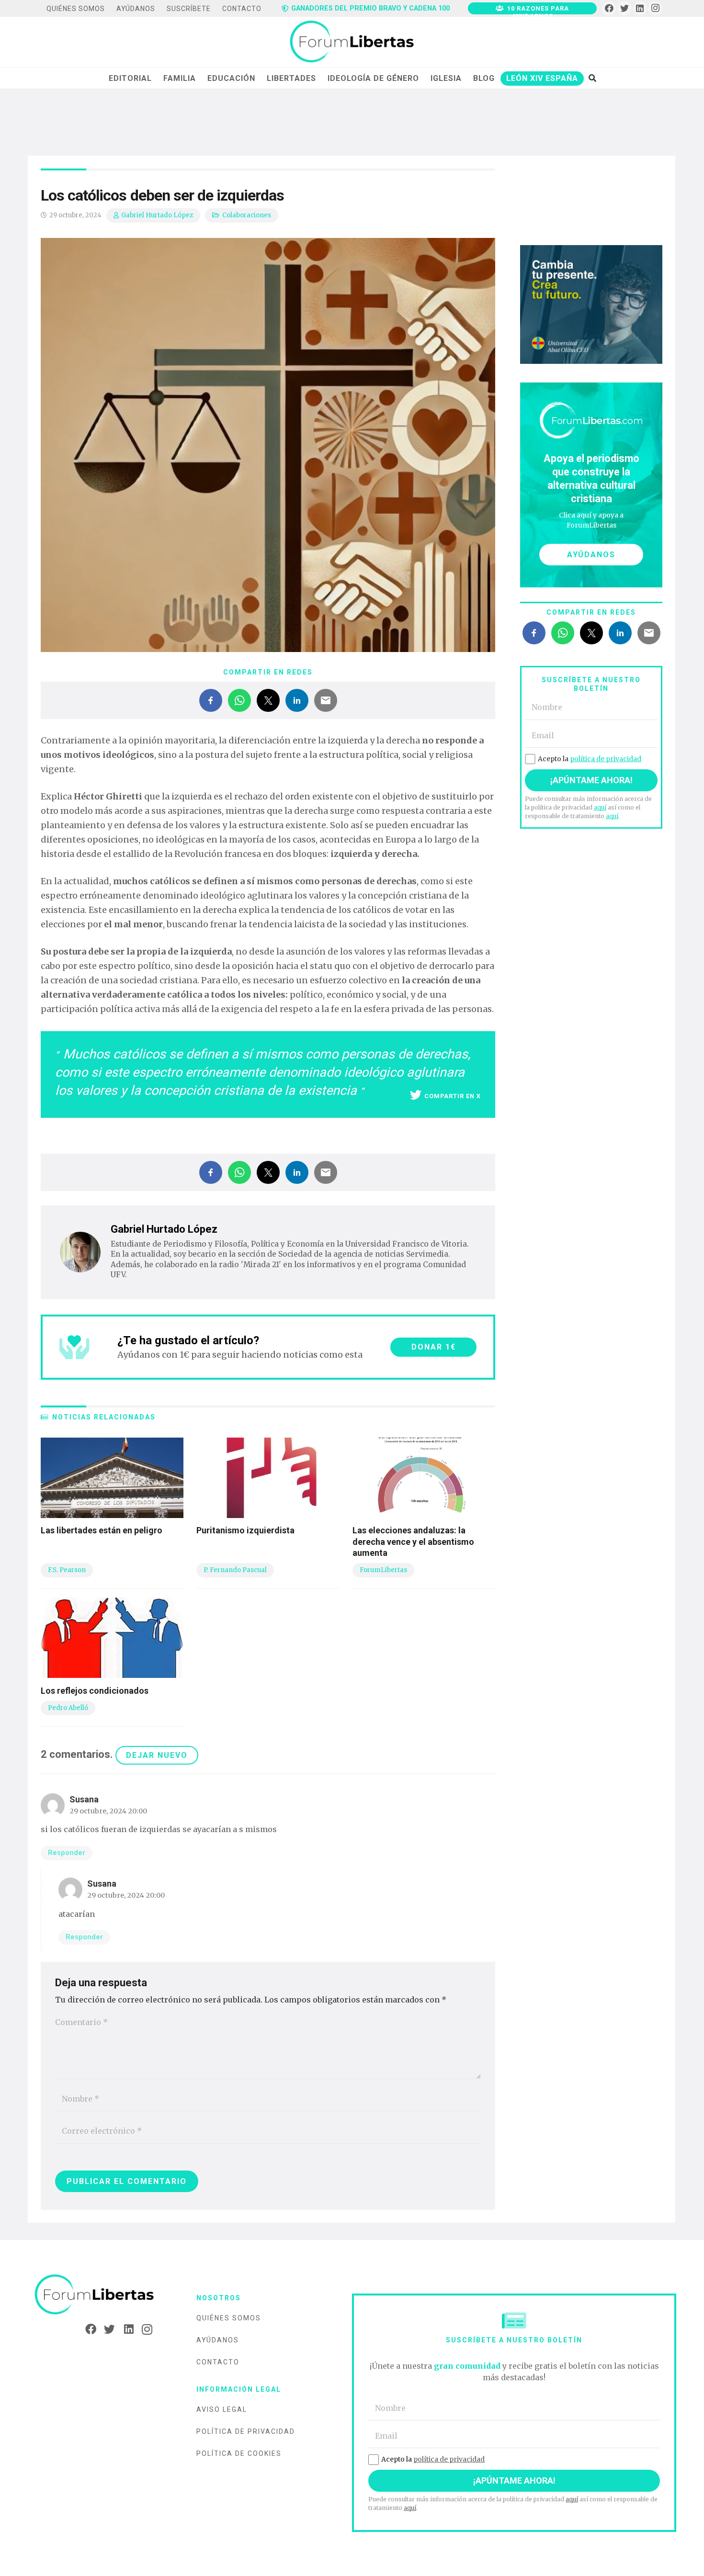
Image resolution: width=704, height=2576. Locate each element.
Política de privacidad (246, 2431)
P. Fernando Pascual (235, 1570)
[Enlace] (352, 42)
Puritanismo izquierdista (245, 1530)
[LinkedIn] (640, 8)
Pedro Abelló (68, 1708)
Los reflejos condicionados (95, 1691)
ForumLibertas (383, 1570)
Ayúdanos (218, 2340)
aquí (600, 807)
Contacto (218, 2362)
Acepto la (590, 759)
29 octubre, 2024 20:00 (108, 1811)
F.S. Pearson (67, 1570)
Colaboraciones (247, 215)
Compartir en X (453, 1096)
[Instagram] (655, 8)
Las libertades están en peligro (102, 1530)
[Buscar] (592, 78)
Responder (67, 1853)
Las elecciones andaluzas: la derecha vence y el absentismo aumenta (413, 1541)
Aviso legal (222, 2409)
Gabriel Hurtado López (157, 215)
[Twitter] (625, 8)
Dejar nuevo (157, 1755)
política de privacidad (606, 759)
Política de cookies (239, 2453)
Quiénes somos (229, 2318)
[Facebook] (609, 8)
